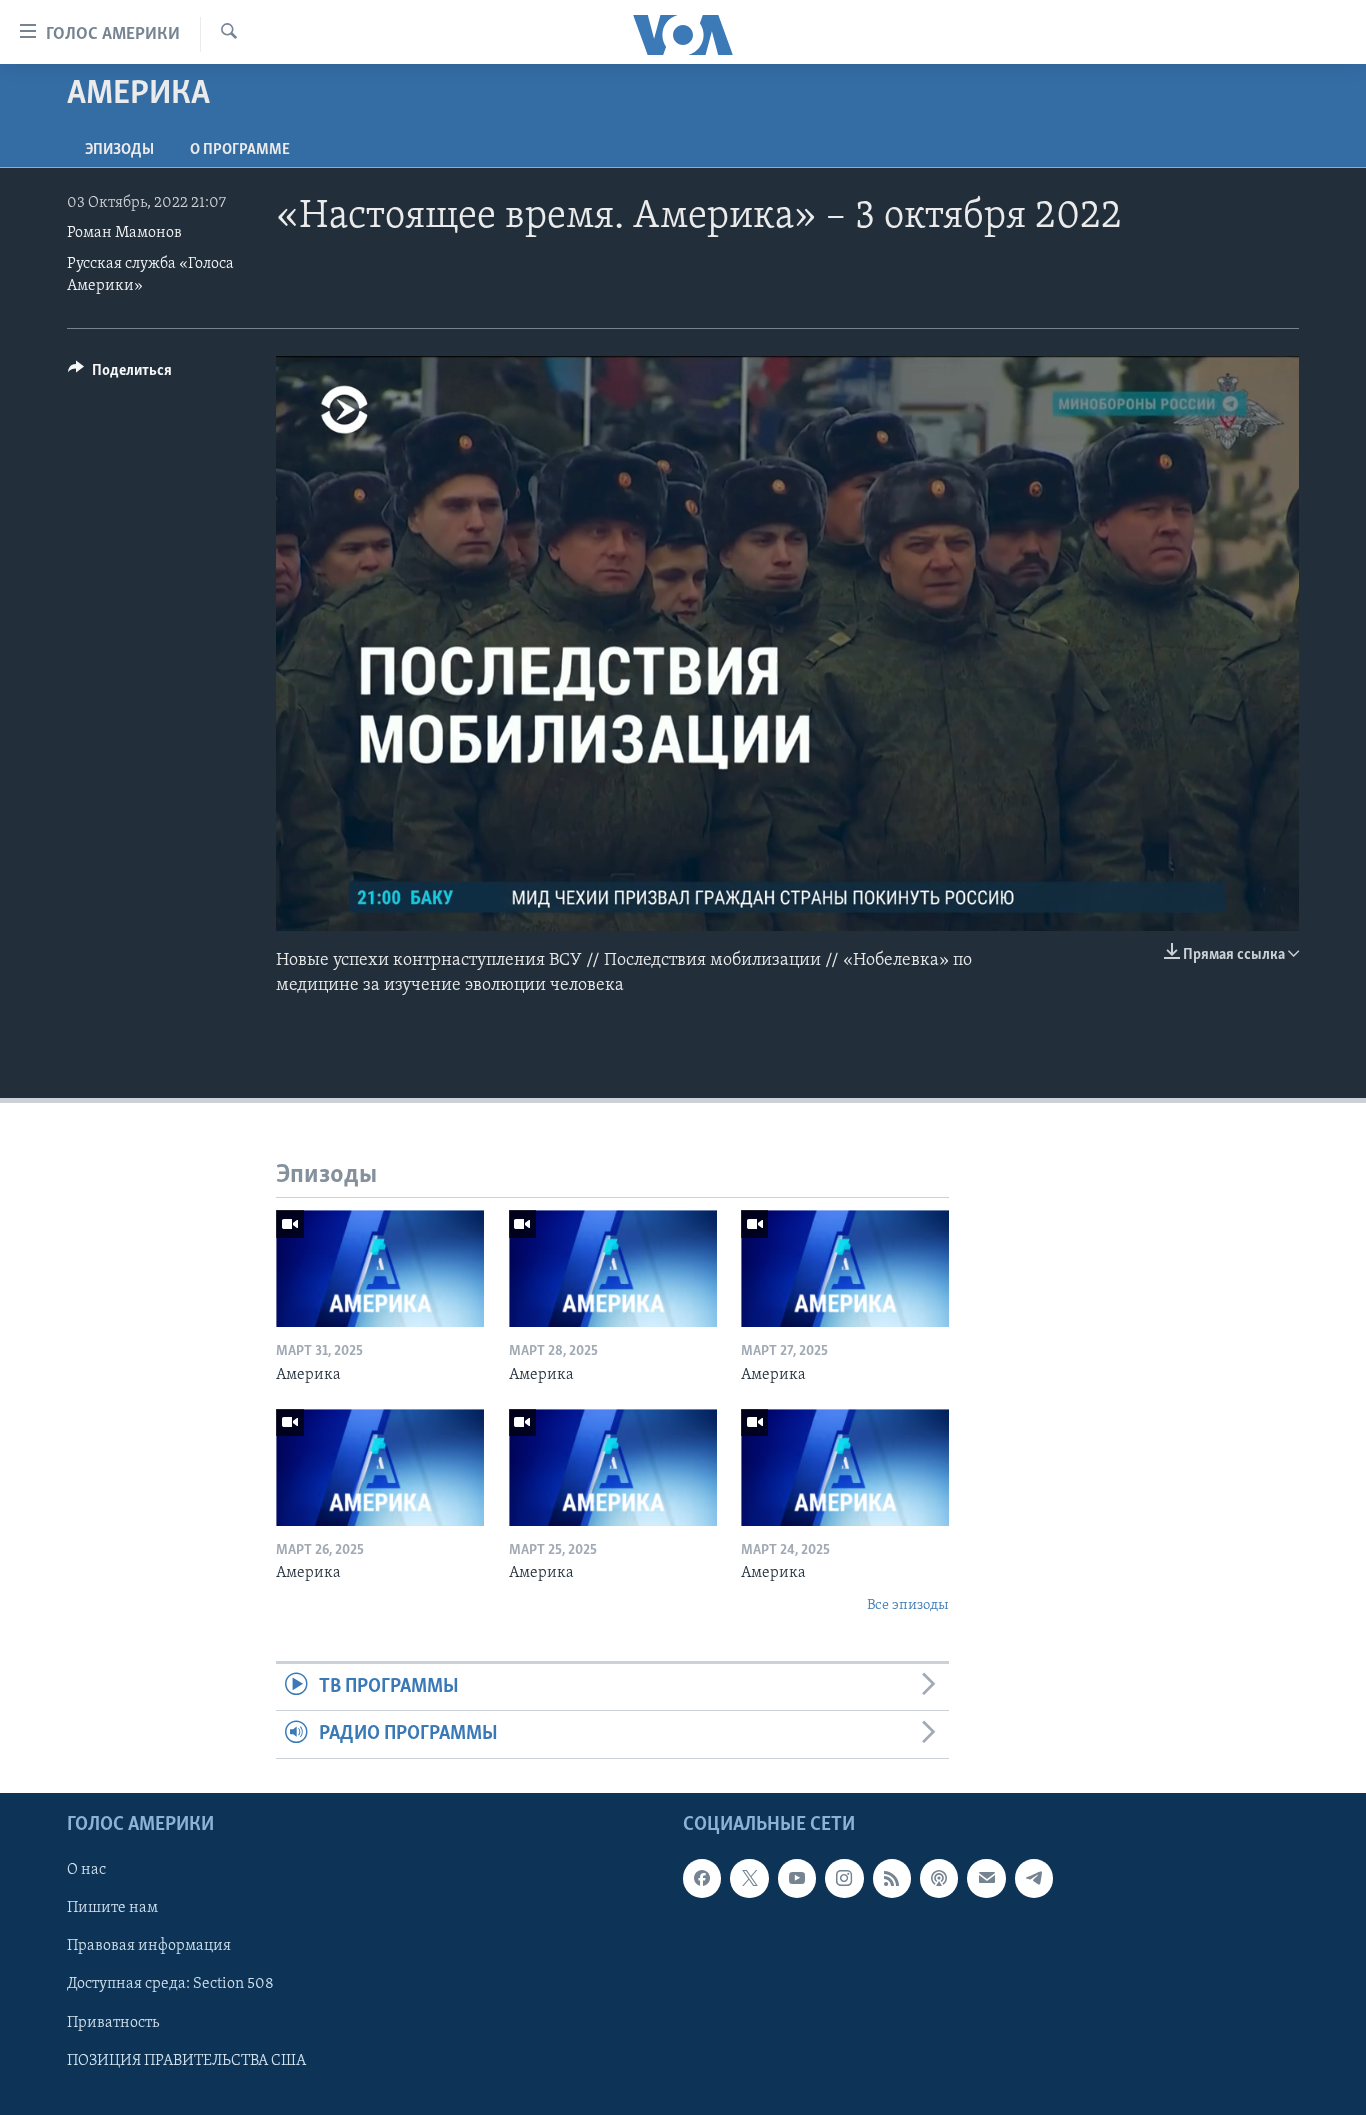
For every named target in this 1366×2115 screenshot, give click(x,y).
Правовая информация (149, 1946)
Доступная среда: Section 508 (170, 1984)
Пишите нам (112, 1908)
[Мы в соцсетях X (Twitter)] (749, 1878)
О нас (86, 1870)
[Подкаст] (939, 1878)
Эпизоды (119, 150)
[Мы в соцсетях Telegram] (1034, 1878)
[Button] (120, 375)
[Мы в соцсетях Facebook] (702, 1878)
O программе (240, 150)
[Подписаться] (986, 1878)
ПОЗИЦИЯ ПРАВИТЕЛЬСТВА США (186, 2060)
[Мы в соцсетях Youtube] (797, 1878)
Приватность (113, 2022)
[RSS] (892, 1878)
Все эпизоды (908, 1605)
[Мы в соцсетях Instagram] (844, 1878)
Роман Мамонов (124, 233)
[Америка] (380, 1268)
